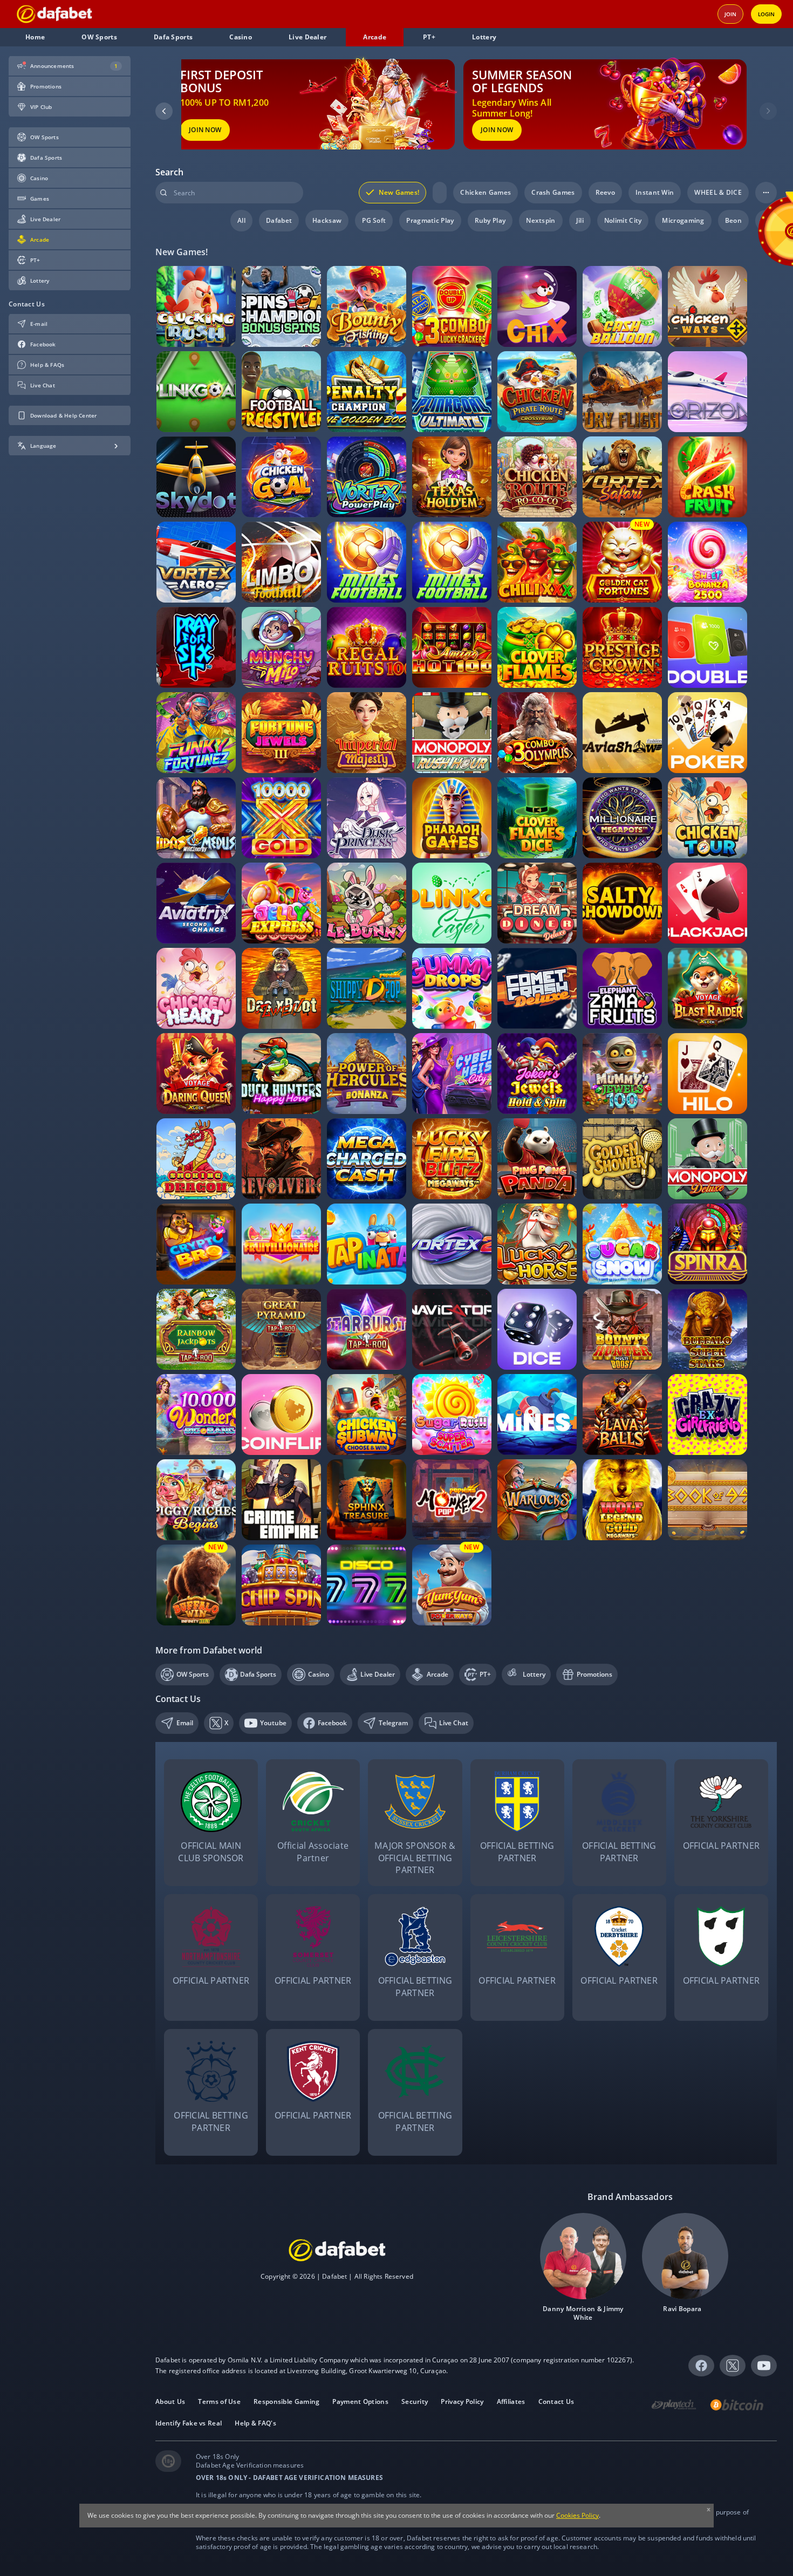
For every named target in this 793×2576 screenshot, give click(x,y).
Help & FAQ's (255, 2423)
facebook (700, 2365)
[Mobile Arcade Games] (54, 14)
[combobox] (229, 193)
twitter (732, 2360)
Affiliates (511, 2402)
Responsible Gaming (286, 2402)
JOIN (730, 14)
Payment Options (360, 2402)
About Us (170, 2402)
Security (415, 2402)
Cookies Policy (577, 2515)
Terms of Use (219, 2402)
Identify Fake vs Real (189, 2423)
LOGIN (766, 14)
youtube (764, 2365)
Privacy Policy (462, 2402)
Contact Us (556, 2402)
